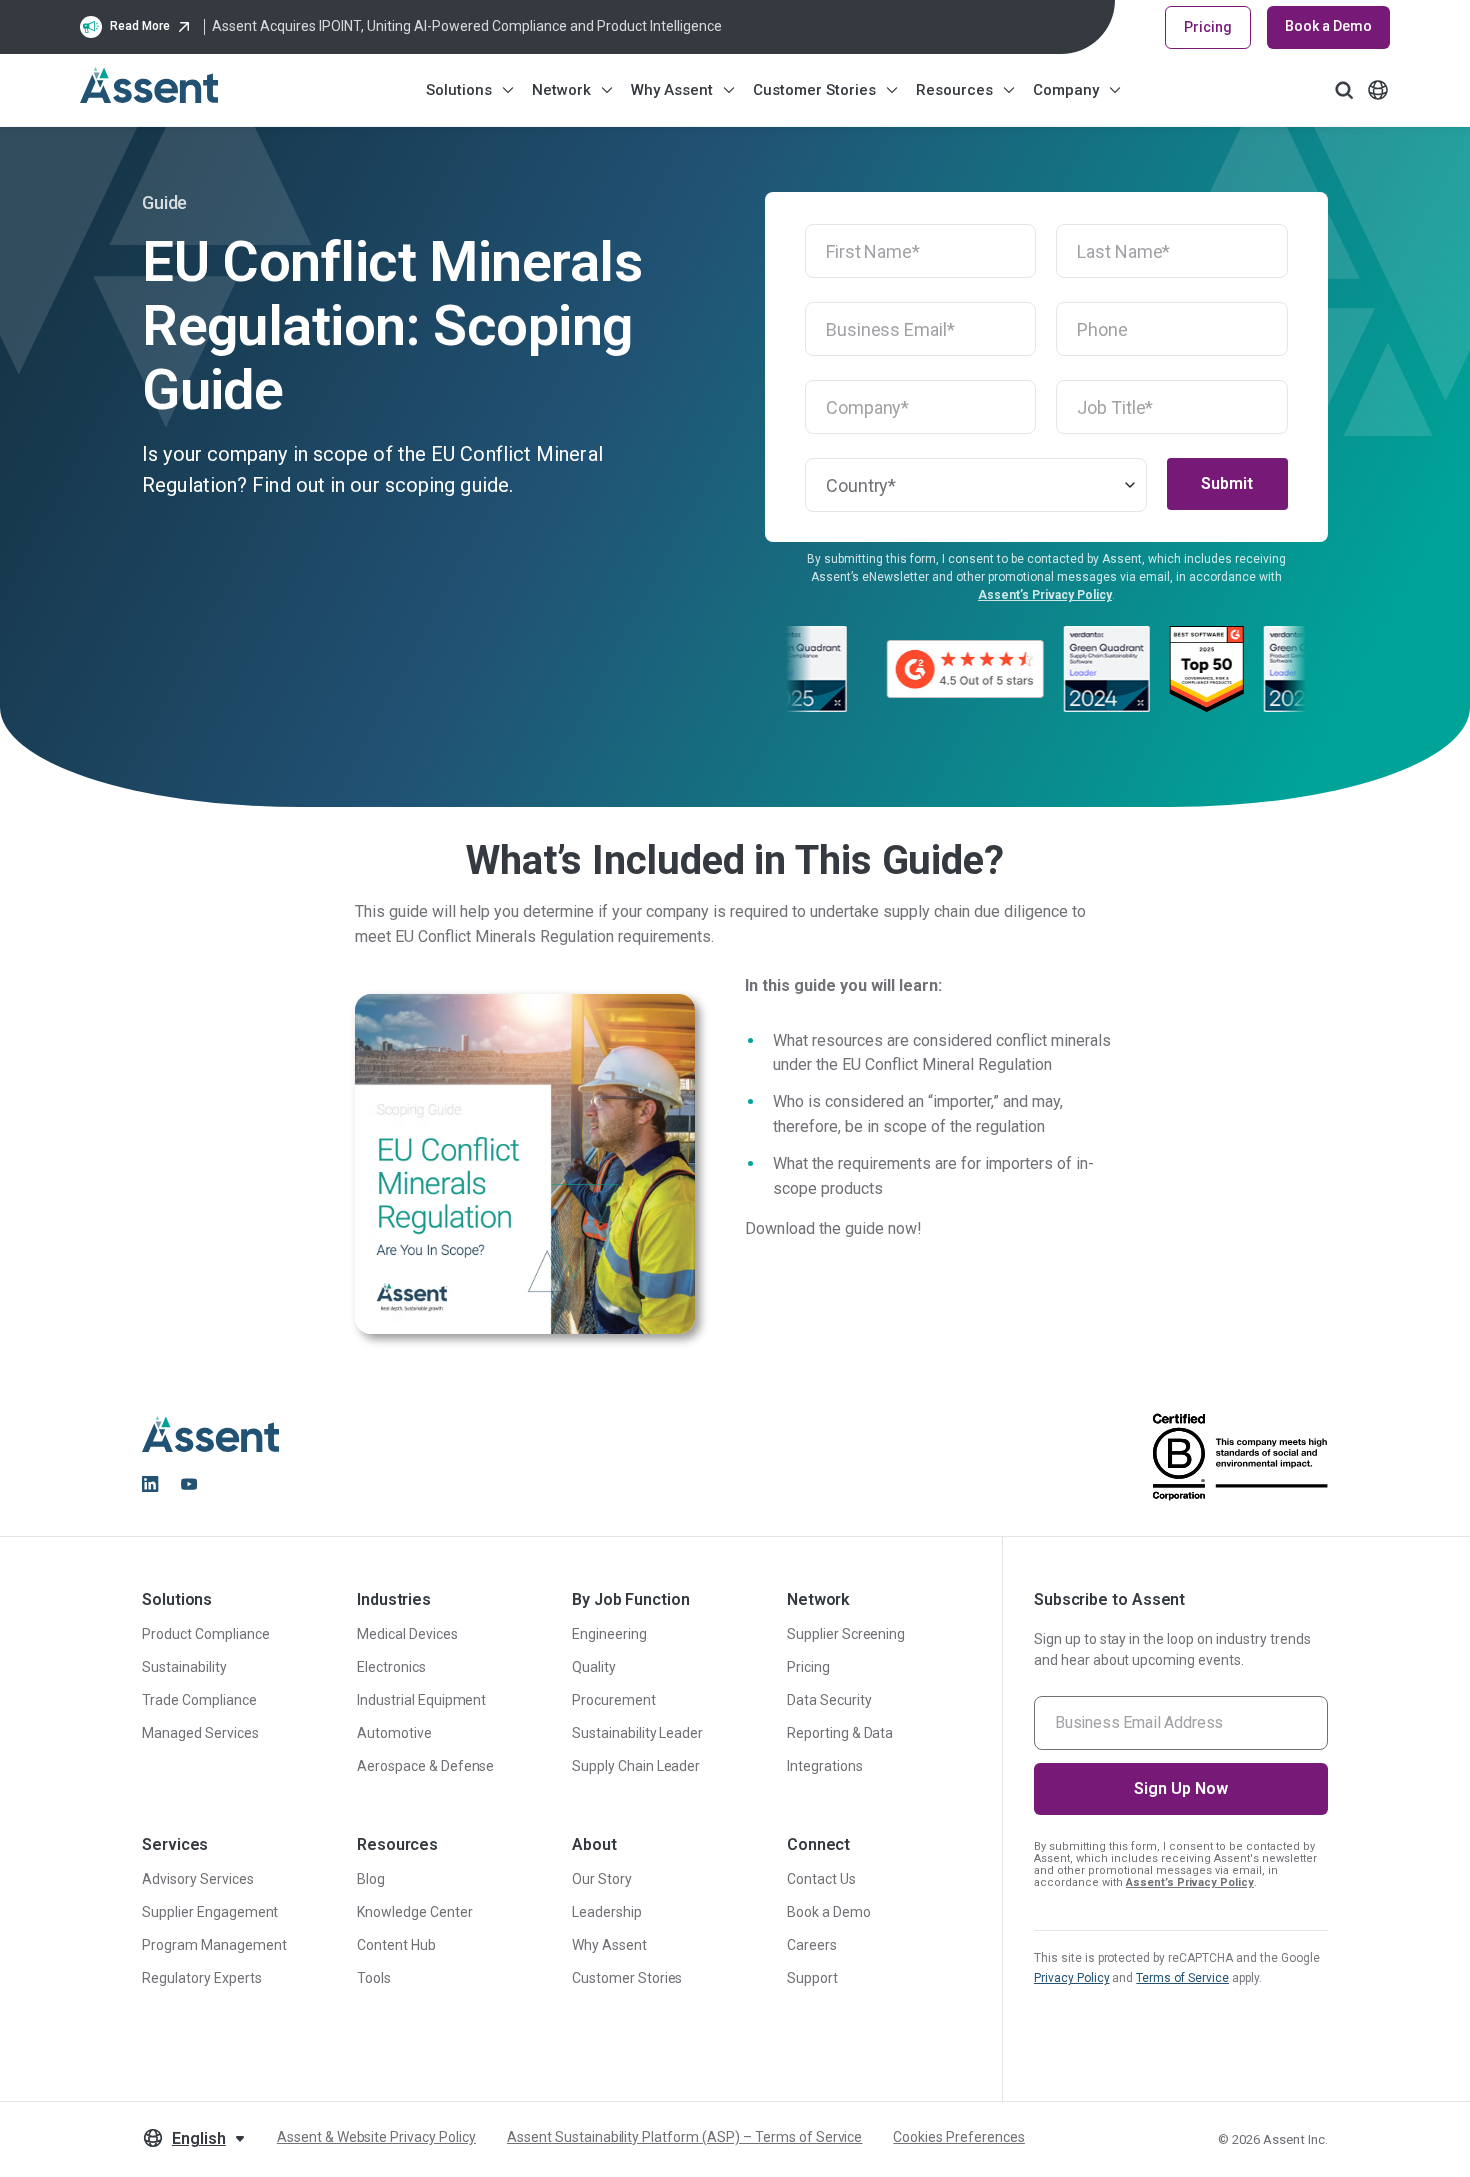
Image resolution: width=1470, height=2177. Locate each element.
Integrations (825, 1766)
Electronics (391, 1667)
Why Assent (672, 90)
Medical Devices (407, 1634)
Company (1066, 90)
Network (561, 90)
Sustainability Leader (637, 1733)
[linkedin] (150, 1484)
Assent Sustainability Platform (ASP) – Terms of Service (684, 2137)
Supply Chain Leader (636, 1766)
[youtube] (189, 1484)
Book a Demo (1328, 26)
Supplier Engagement (210, 1912)
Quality (594, 1667)
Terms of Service (1182, 1978)
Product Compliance (206, 1634)
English (199, 2138)
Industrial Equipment (421, 1700)
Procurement (614, 1700)
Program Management (214, 1945)
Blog (371, 1879)
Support (812, 1978)
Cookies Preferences (958, 2137)
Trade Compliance (199, 1700)
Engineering (609, 1634)
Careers (812, 1945)
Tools (374, 1978)
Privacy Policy (1072, 1978)
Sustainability (184, 1667)
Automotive (394, 1733)
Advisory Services (198, 1879)
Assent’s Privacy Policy (1045, 595)
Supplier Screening (846, 1634)
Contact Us (821, 1879)
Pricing (1208, 27)
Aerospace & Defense (425, 1766)
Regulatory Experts (202, 1978)
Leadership (607, 1912)
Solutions (459, 90)
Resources (954, 90)
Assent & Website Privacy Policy (376, 2137)
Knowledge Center (415, 1912)
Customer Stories (814, 90)
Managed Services (200, 1733)
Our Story (602, 1879)
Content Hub (396, 1945)
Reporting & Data (840, 1733)
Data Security (829, 1700)
